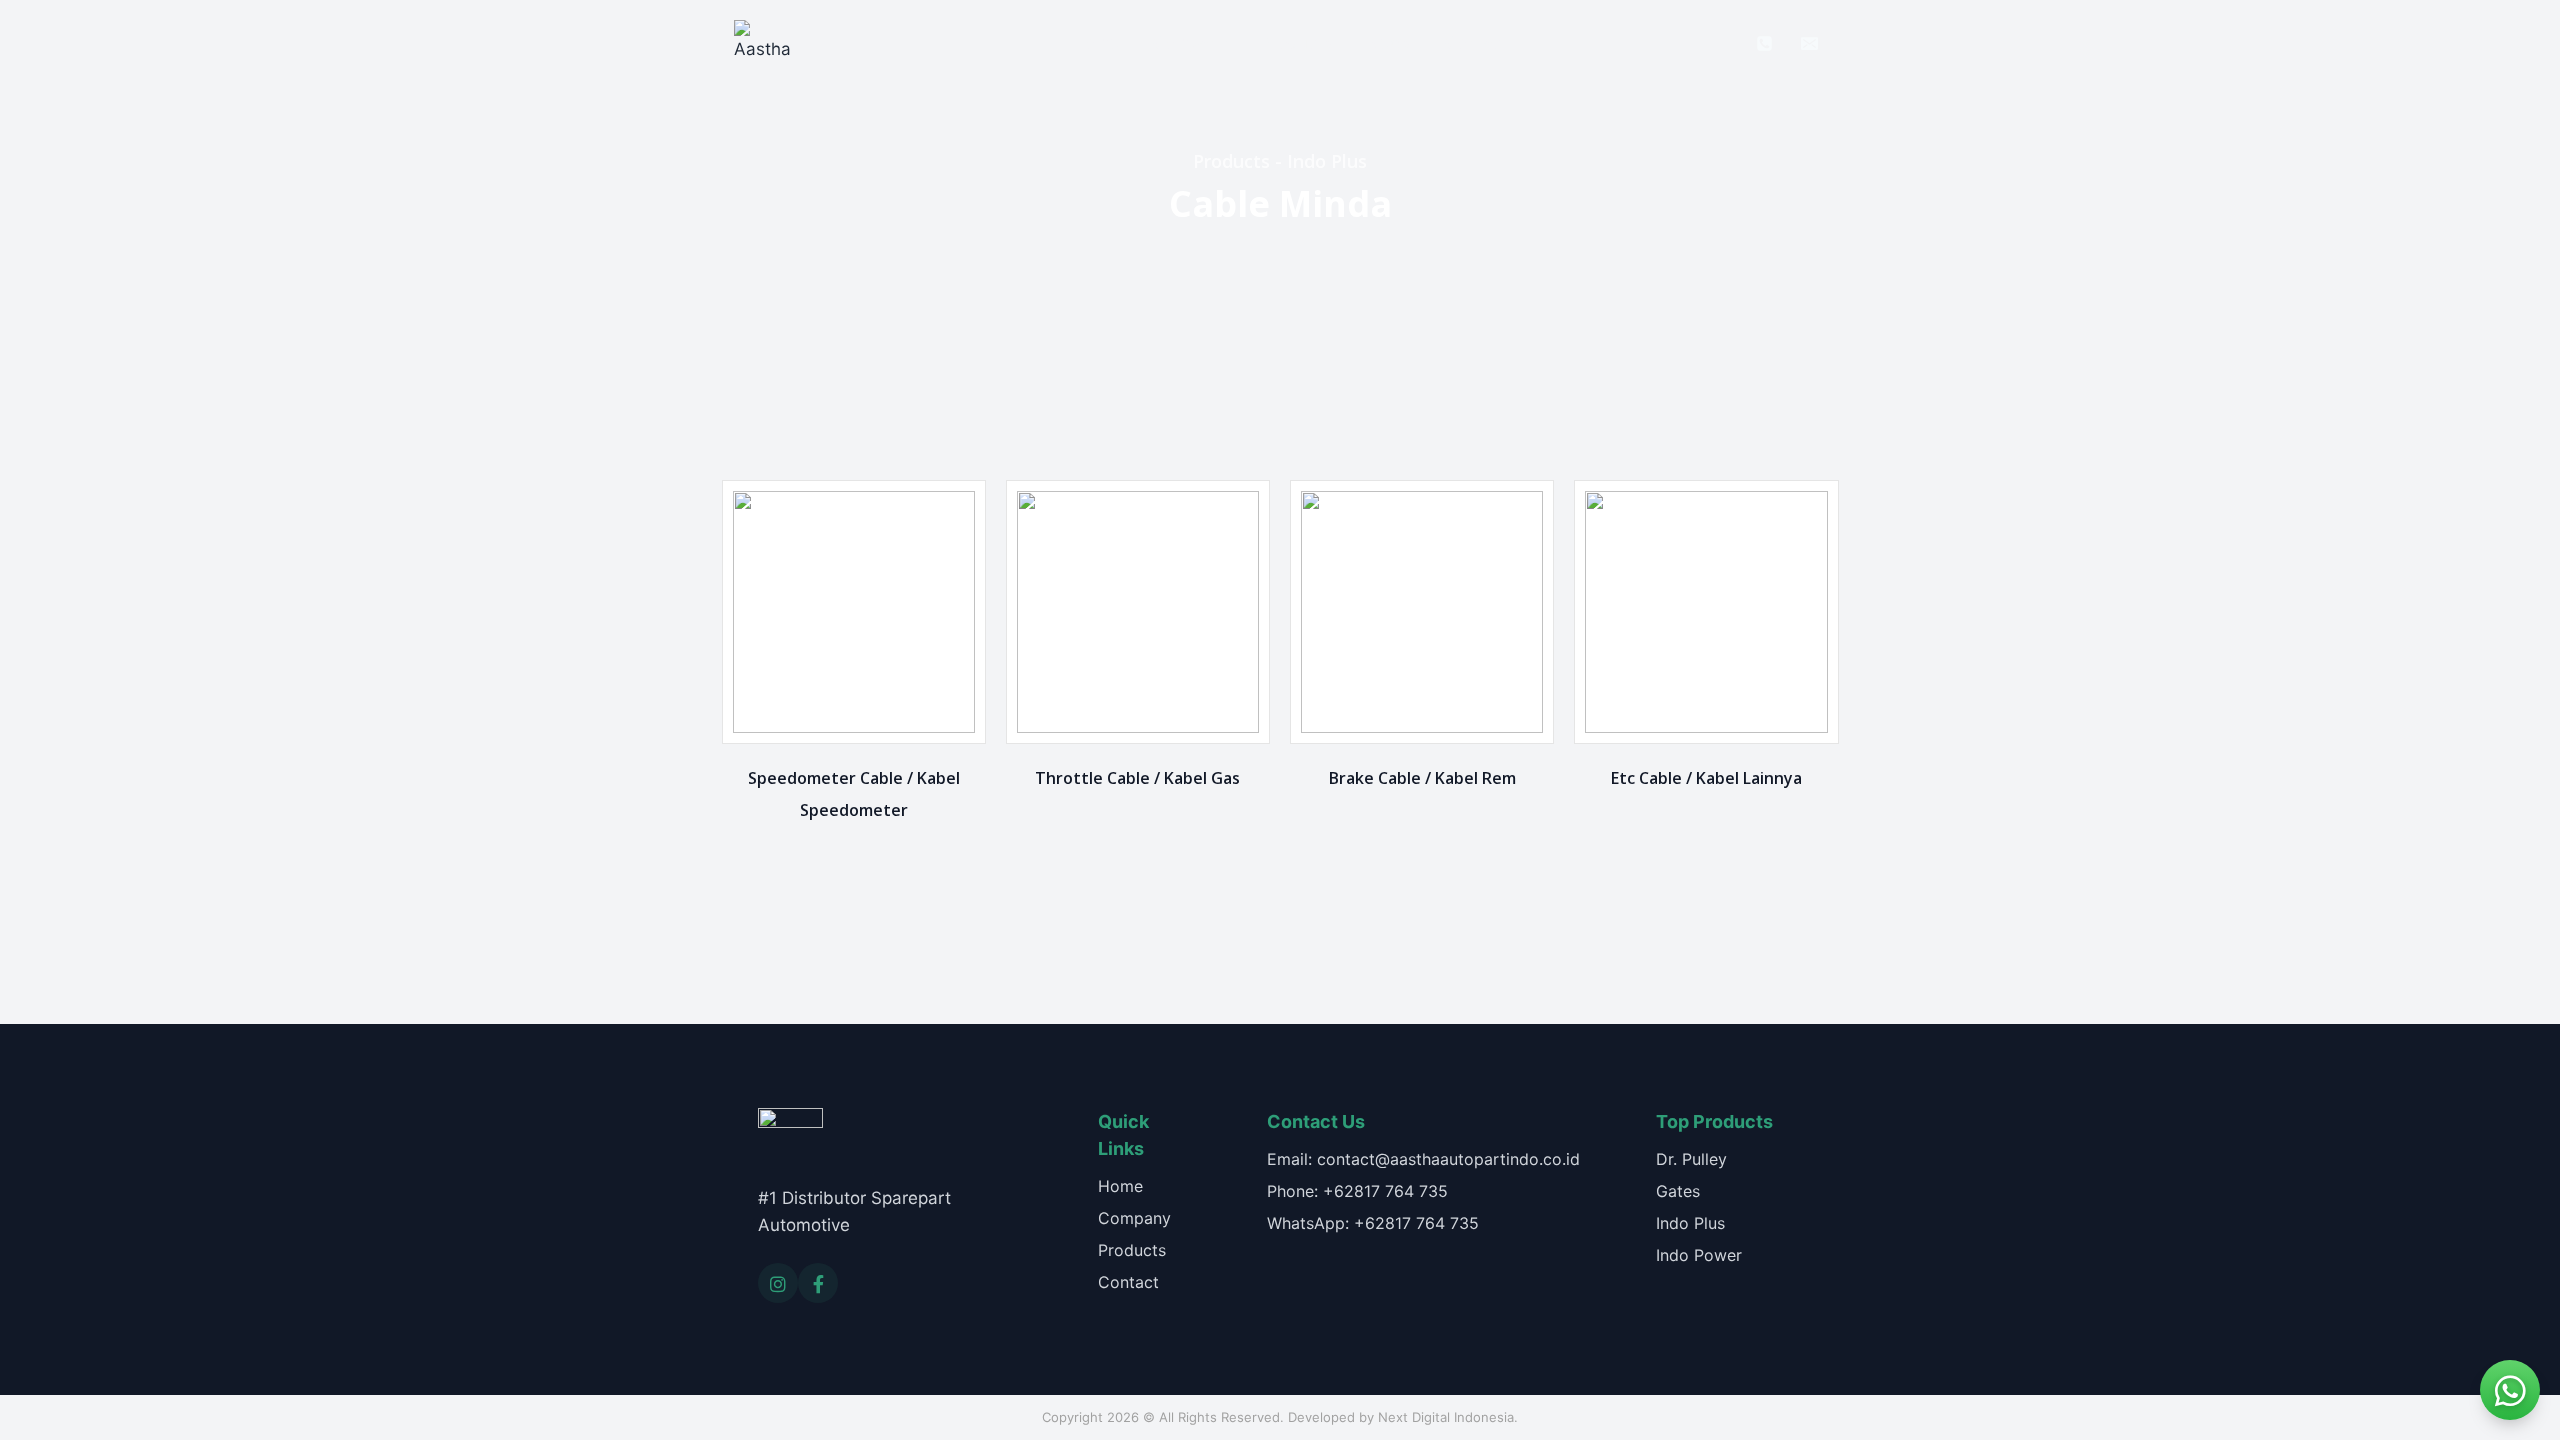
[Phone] (1765, 43)
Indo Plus (1690, 1223)
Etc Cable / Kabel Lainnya (1706, 778)
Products (1297, 42)
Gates (1678, 1191)
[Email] (1809, 43)
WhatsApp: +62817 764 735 (1373, 1223)
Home (1095, 42)
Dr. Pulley (1691, 1159)
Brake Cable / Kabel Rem (1422, 778)
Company (1190, 42)
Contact (1476, 42)
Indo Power (1699, 1255)
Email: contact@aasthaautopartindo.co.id (1423, 1159)
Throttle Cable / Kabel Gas (1137, 778)
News (1388, 42)
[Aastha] (762, 43)
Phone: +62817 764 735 (1357, 1191)
